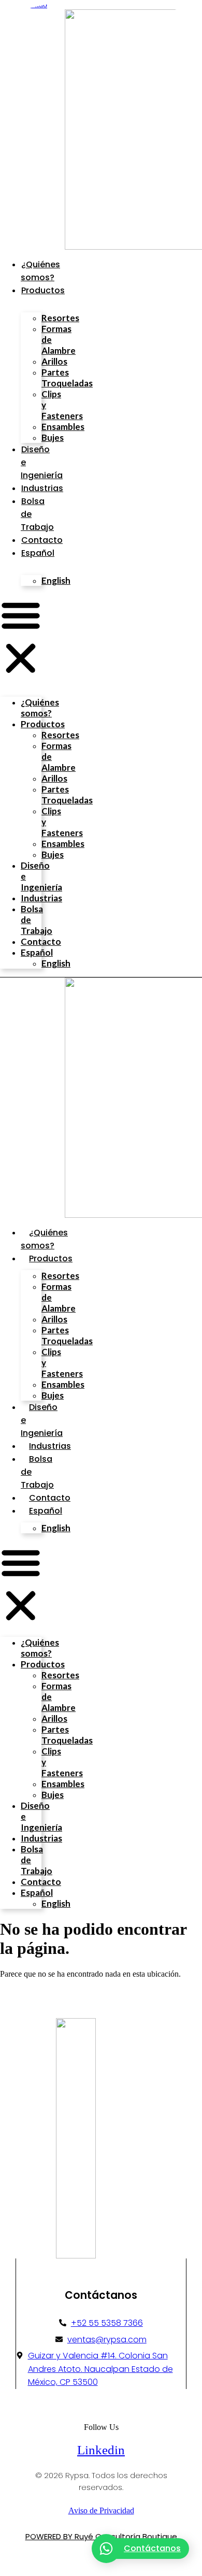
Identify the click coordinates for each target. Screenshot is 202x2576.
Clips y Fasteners (62, 405)
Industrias (42, 488)
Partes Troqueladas (67, 378)
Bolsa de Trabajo (37, 920)
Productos (43, 290)
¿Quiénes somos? (40, 708)
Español (38, 553)
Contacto (42, 540)
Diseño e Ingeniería (41, 876)
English (56, 580)
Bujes (53, 437)
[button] (21, 638)
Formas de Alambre (59, 340)
